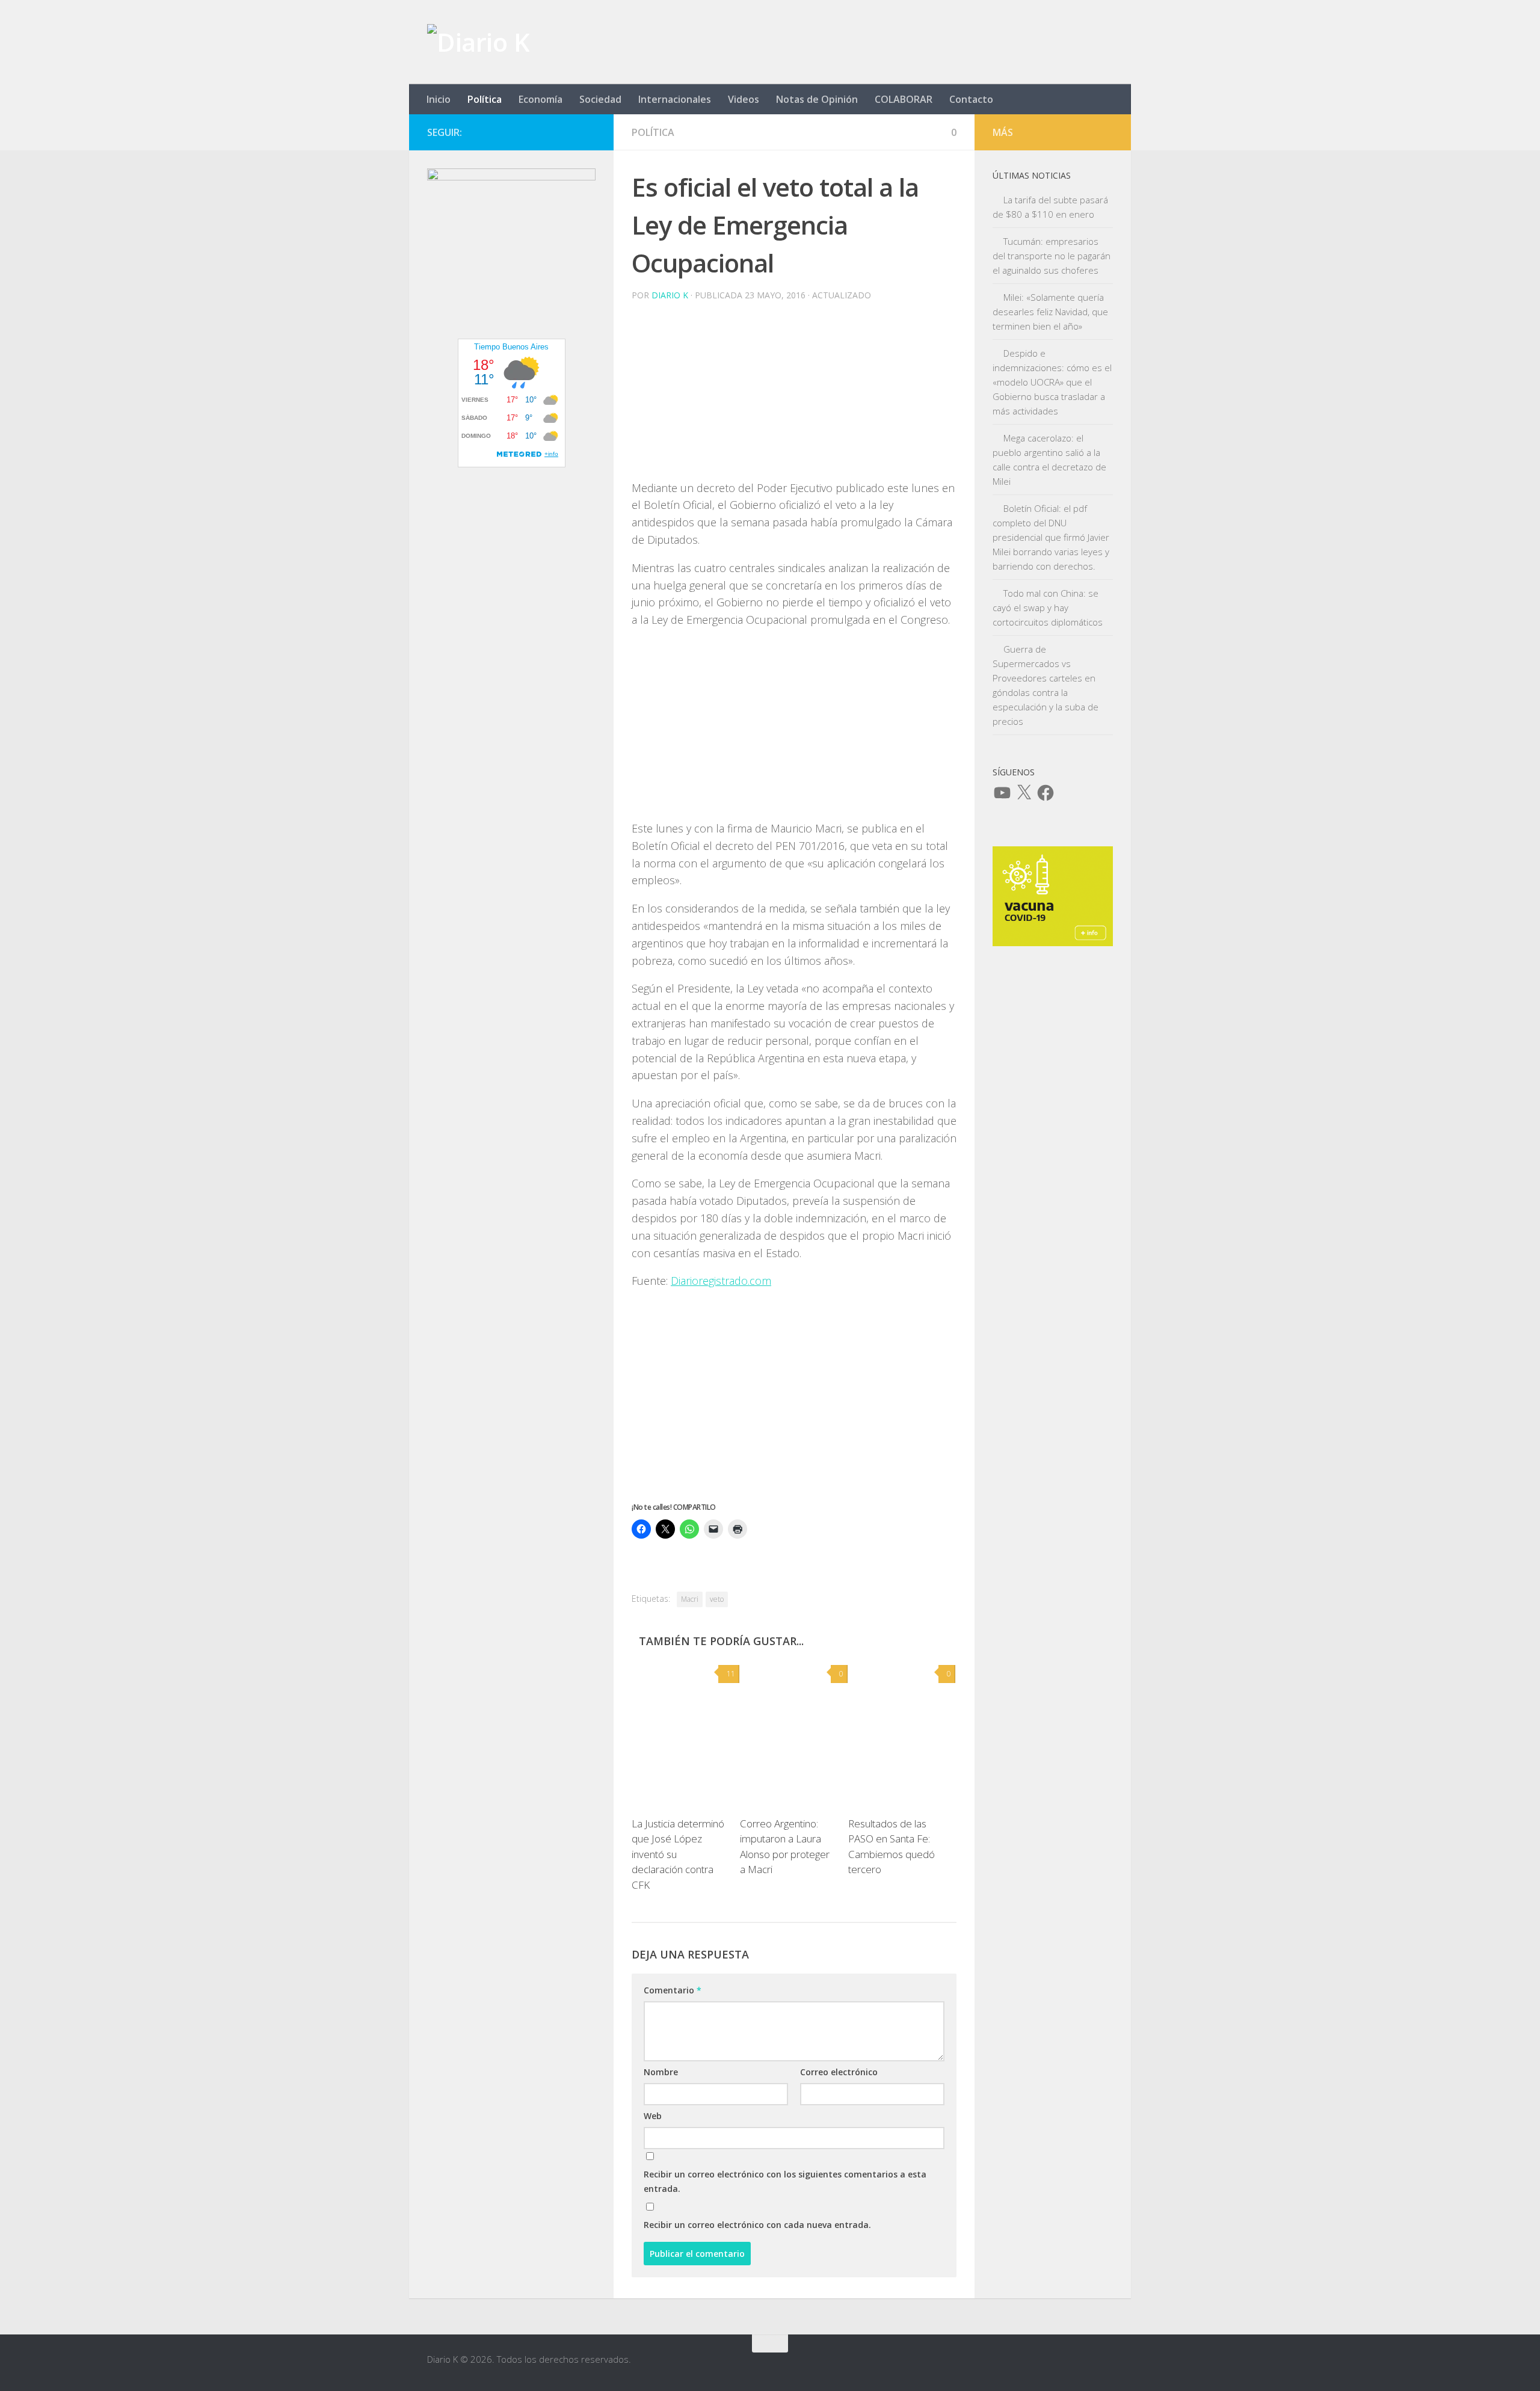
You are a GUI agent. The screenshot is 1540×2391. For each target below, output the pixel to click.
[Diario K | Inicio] (478, 42)
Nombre (661, 2072)
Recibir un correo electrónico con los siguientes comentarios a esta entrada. (785, 2181)
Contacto (971, 99)
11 (731, 1674)
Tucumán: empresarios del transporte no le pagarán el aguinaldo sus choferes (1052, 256)
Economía (541, 99)
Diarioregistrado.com (721, 1281)
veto (717, 1599)
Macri (690, 1599)
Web (653, 2116)
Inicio (439, 99)
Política (485, 99)
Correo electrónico (839, 2072)
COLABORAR (904, 99)
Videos (744, 99)
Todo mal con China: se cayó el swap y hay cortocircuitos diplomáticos (1048, 608)
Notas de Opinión (817, 99)
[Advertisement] (794, 395)
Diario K (670, 295)
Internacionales (675, 99)
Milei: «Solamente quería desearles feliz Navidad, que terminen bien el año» (1050, 312)
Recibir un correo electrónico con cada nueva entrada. (757, 2225)
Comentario (673, 1990)
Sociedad (600, 99)
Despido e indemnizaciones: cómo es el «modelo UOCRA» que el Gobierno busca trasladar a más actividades (1052, 382)
